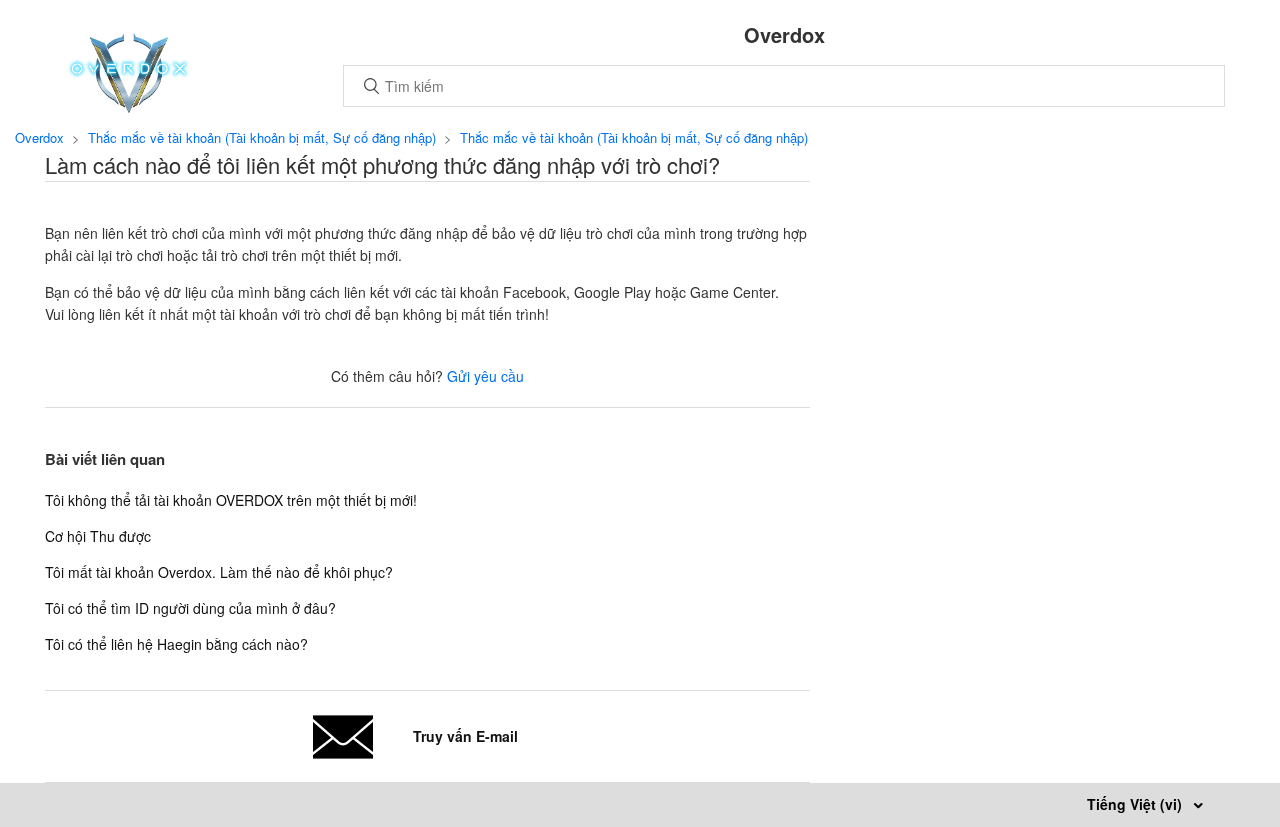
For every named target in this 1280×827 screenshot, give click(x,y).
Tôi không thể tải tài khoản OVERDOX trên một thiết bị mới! (231, 500)
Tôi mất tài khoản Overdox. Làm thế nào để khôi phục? (219, 572)
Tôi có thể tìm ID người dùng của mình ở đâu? (190, 608)
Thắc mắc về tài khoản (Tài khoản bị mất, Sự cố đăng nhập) (262, 137)
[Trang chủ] (128, 107)
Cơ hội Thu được (98, 536)
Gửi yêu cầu (485, 376)
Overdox (39, 137)
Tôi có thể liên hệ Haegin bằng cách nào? (176, 644)
